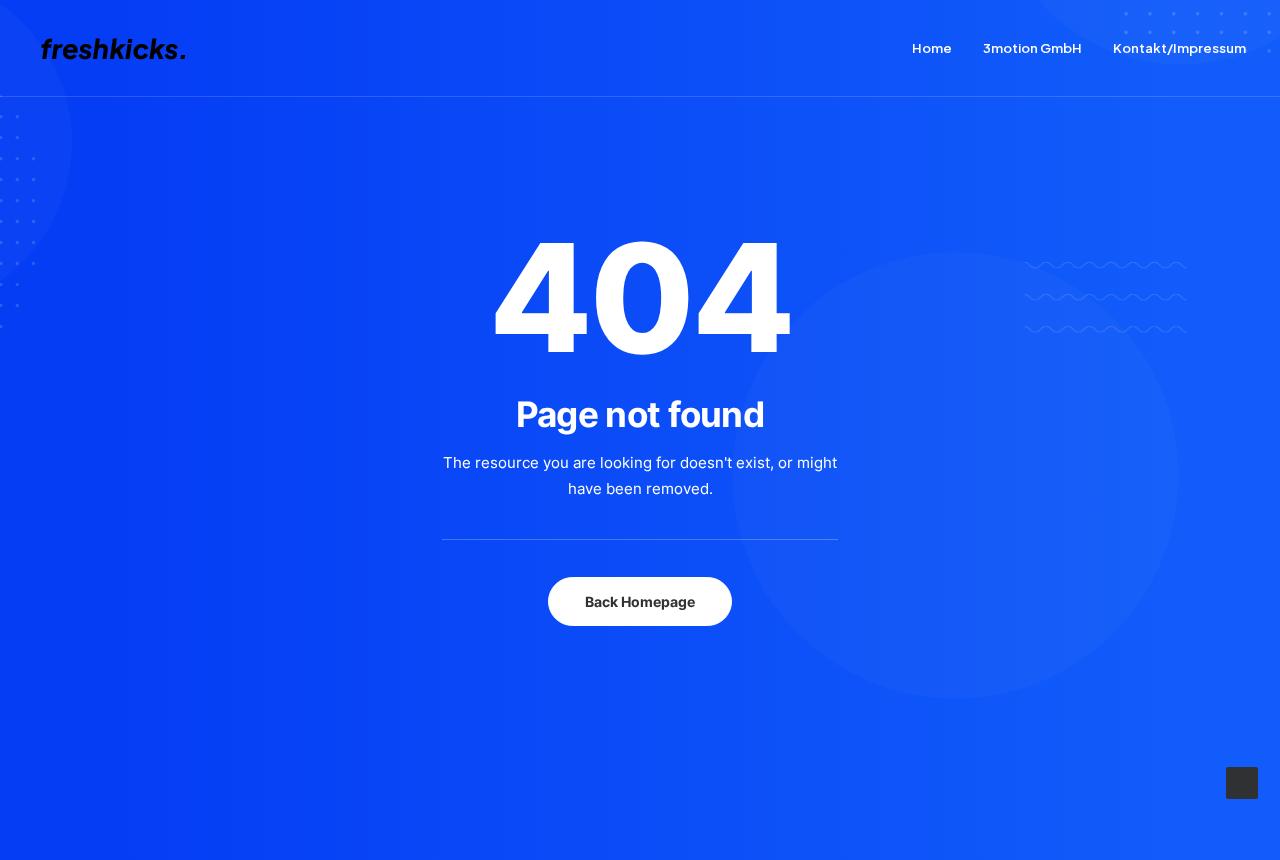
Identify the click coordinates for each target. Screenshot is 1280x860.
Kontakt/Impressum (1179, 48)
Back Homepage (640, 601)
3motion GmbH (1032, 48)
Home (932, 48)
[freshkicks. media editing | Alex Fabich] (123, 48)
